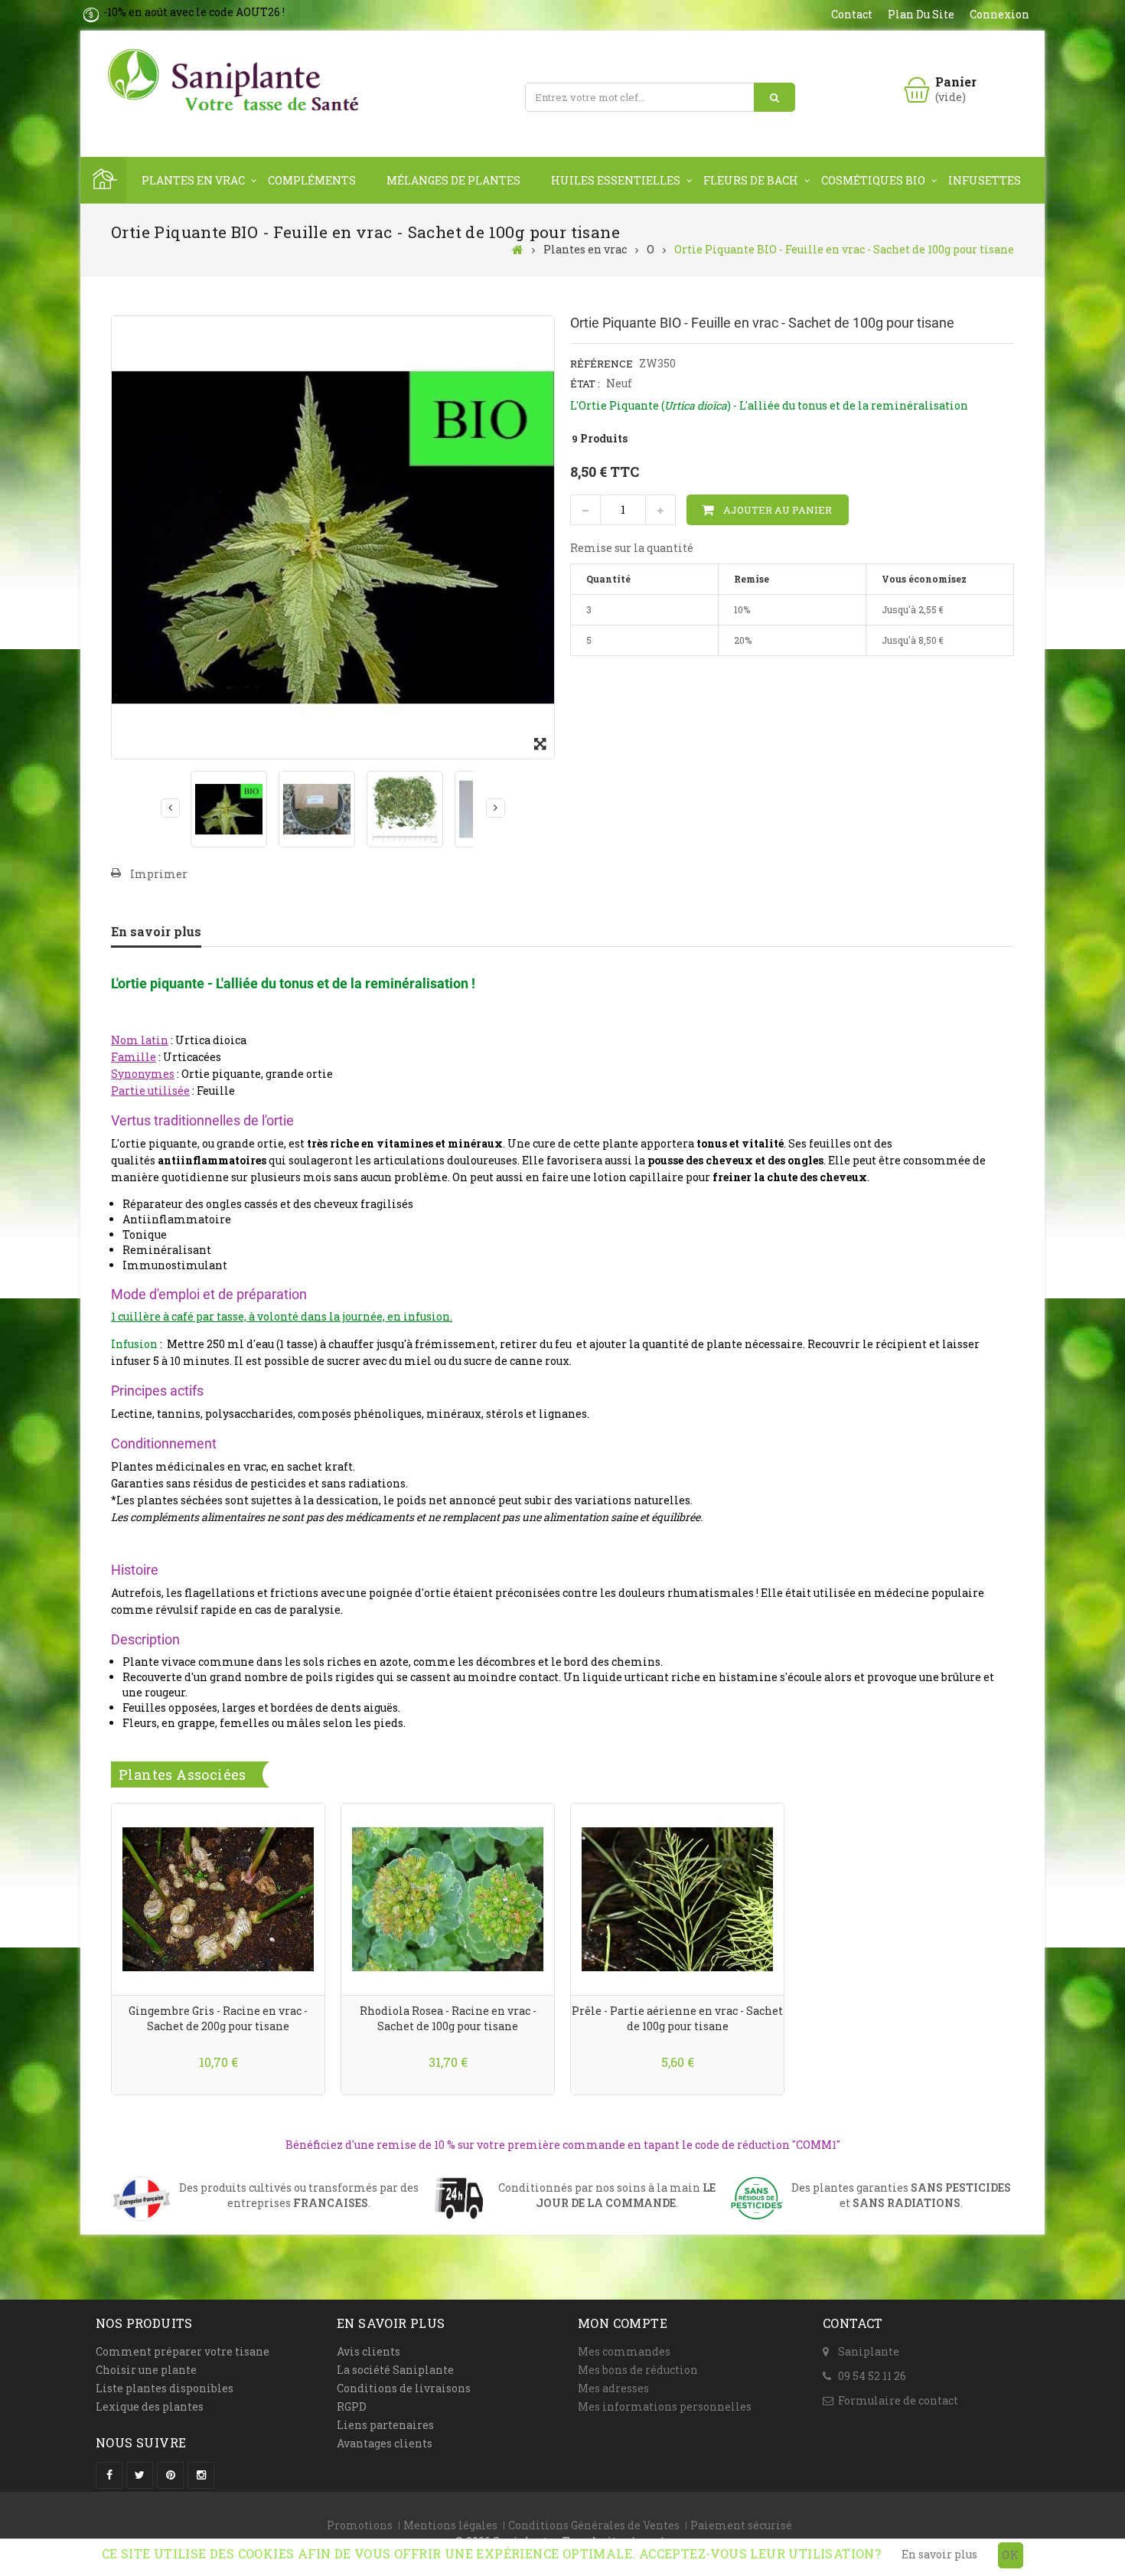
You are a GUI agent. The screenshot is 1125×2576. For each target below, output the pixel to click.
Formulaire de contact (898, 2400)
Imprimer (159, 874)
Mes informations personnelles (665, 2406)
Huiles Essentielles (616, 180)
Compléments (312, 180)
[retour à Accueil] (518, 249)
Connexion (999, 14)
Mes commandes (624, 2351)
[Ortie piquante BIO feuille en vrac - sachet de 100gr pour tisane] (229, 809)
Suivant (496, 808)
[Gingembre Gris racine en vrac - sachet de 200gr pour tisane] (218, 1897)
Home (103, 180)
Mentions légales (450, 2525)
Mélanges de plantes (453, 180)
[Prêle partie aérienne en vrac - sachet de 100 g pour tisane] (677, 1897)
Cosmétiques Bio (873, 180)
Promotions (360, 2525)
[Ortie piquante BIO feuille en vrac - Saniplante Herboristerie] (317, 809)
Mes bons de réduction (638, 2370)
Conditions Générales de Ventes (594, 2525)
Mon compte (623, 2323)
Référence (602, 364)
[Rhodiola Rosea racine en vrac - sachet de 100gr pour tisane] (448, 1897)
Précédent (170, 808)
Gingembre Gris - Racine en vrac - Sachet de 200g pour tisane (218, 2018)
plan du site (921, 14)
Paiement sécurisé (741, 2525)
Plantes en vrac (193, 180)
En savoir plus (156, 931)
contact (852, 14)
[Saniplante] (237, 81)
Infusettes (985, 180)
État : (585, 384)
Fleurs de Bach (751, 180)
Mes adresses (613, 2388)
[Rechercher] (774, 97)
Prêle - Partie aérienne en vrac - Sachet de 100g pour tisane (677, 2018)
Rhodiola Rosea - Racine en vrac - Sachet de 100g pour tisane (448, 2018)
